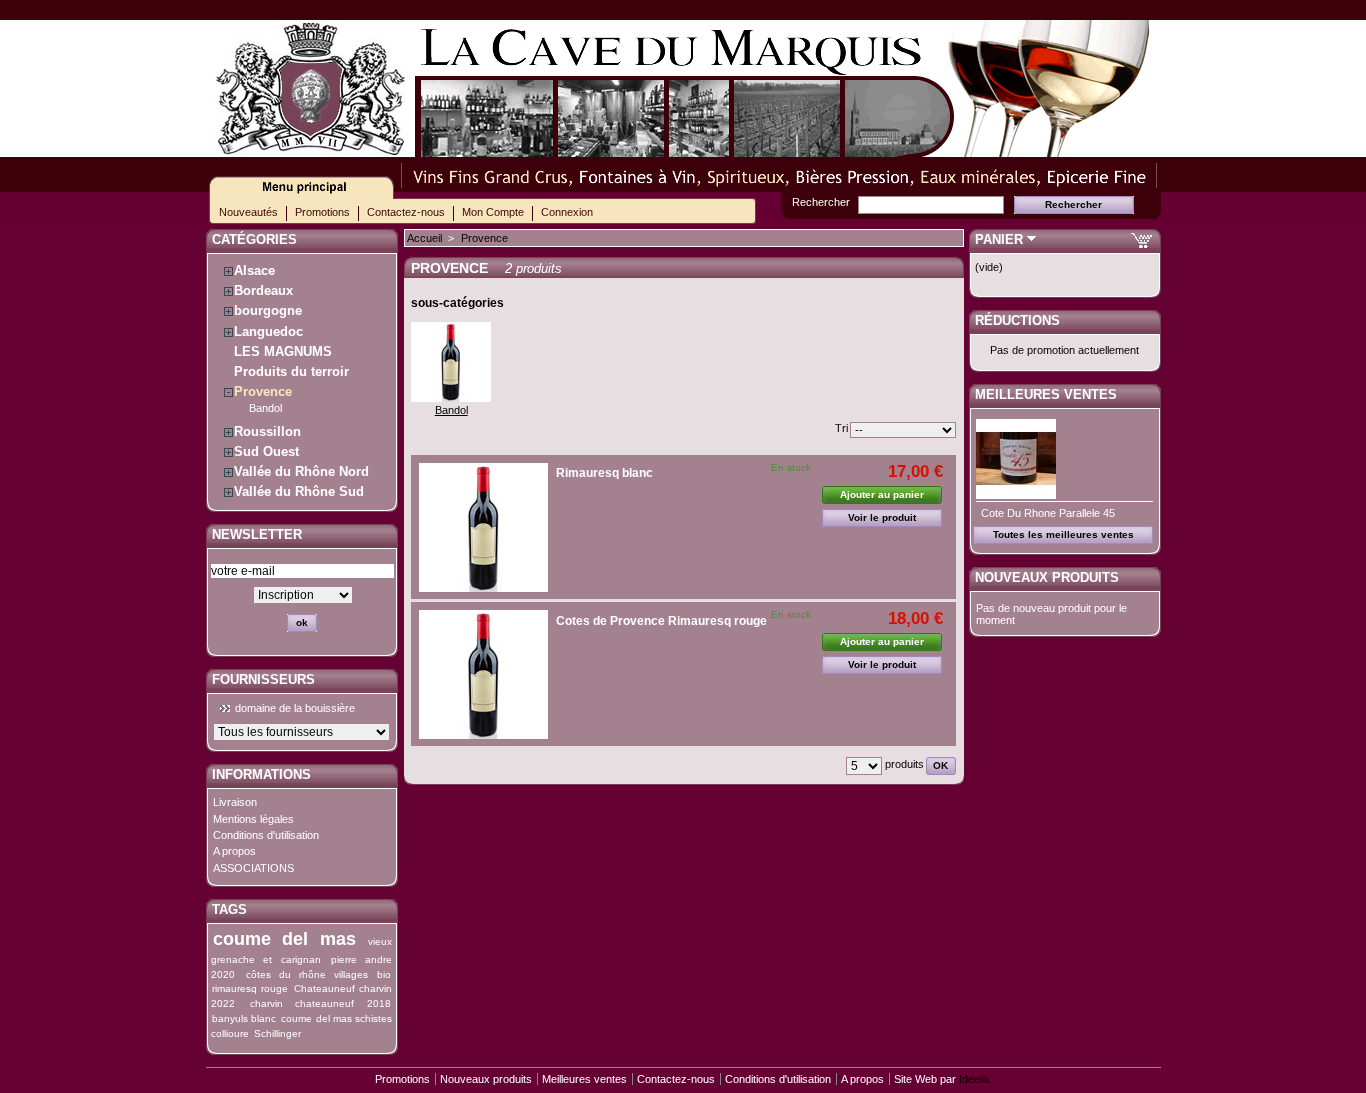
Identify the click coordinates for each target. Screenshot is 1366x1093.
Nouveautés (248, 212)
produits (904, 764)
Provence (263, 391)
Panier (999, 239)
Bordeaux (263, 290)
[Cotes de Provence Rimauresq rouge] (483, 674)
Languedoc (268, 331)
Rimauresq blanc (604, 473)
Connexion (567, 212)
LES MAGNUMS (283, 351)
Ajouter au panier (882, 494)
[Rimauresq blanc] (483, 527)
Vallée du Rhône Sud (299, 491)
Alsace (254, 270)
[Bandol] (451, 398)
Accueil (424, 238)
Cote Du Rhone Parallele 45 (1048, 513)
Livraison (235, 802)
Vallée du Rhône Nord (301, 471)
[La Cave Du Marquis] (311, 148)
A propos (234, 851)
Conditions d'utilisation (266, 835)
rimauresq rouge (250, 988)
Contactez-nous (406, 212)
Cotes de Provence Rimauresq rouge (661, 621)
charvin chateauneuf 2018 (320, 1003)
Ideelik (974, 1079)
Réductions (1017, 320)
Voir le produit (882, 517)
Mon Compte (493, 212)
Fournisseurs (263, 679)
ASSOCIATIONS (253, 868)
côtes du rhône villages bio (318, 974)
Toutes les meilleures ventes (1063, 534)
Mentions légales (253, 819)
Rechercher (821, 202)
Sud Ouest (266, 451)
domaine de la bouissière (295, 708)
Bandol (265, 408)
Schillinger (277, 1033)
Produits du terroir (291, 371)
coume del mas (284, 939)
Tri (841, 428)
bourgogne (268, 310)
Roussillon (267, 431)
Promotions (322, 212)
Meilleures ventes (1046, 394)
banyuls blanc (244, 1018)
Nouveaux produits (1047, 577)
